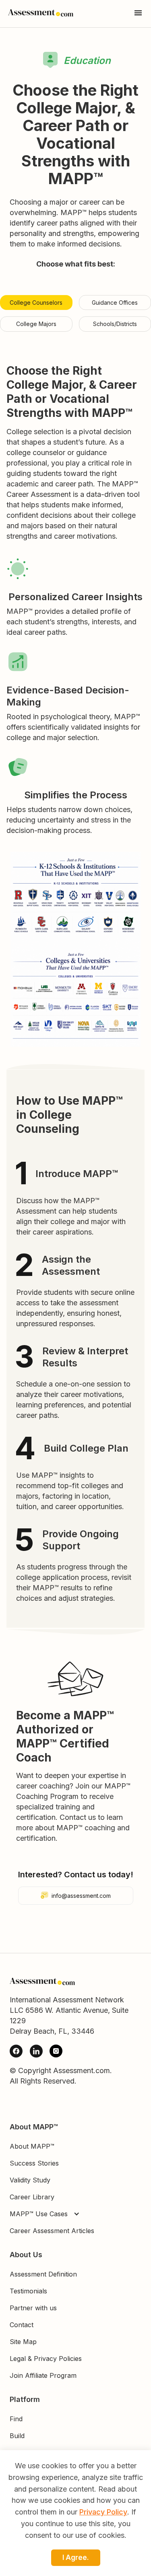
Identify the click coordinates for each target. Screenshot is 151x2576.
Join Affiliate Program (43, 2375)
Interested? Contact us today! (76, 1875)
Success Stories (34, 2163)
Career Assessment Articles (52, 2231)
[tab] (36, 303)
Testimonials (28, 2291)
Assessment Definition (43, 2274)
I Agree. (76, 2558)
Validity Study (30, 2180)
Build (17, 2436)
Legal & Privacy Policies (46, 2359)
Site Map (23, 2342)
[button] (47, 2214)
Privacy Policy (103, 2512)
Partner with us (33, 2308)
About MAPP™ (32, 2146)
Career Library (32, 2197)
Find (16, 2419)
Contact (22, 2325)
